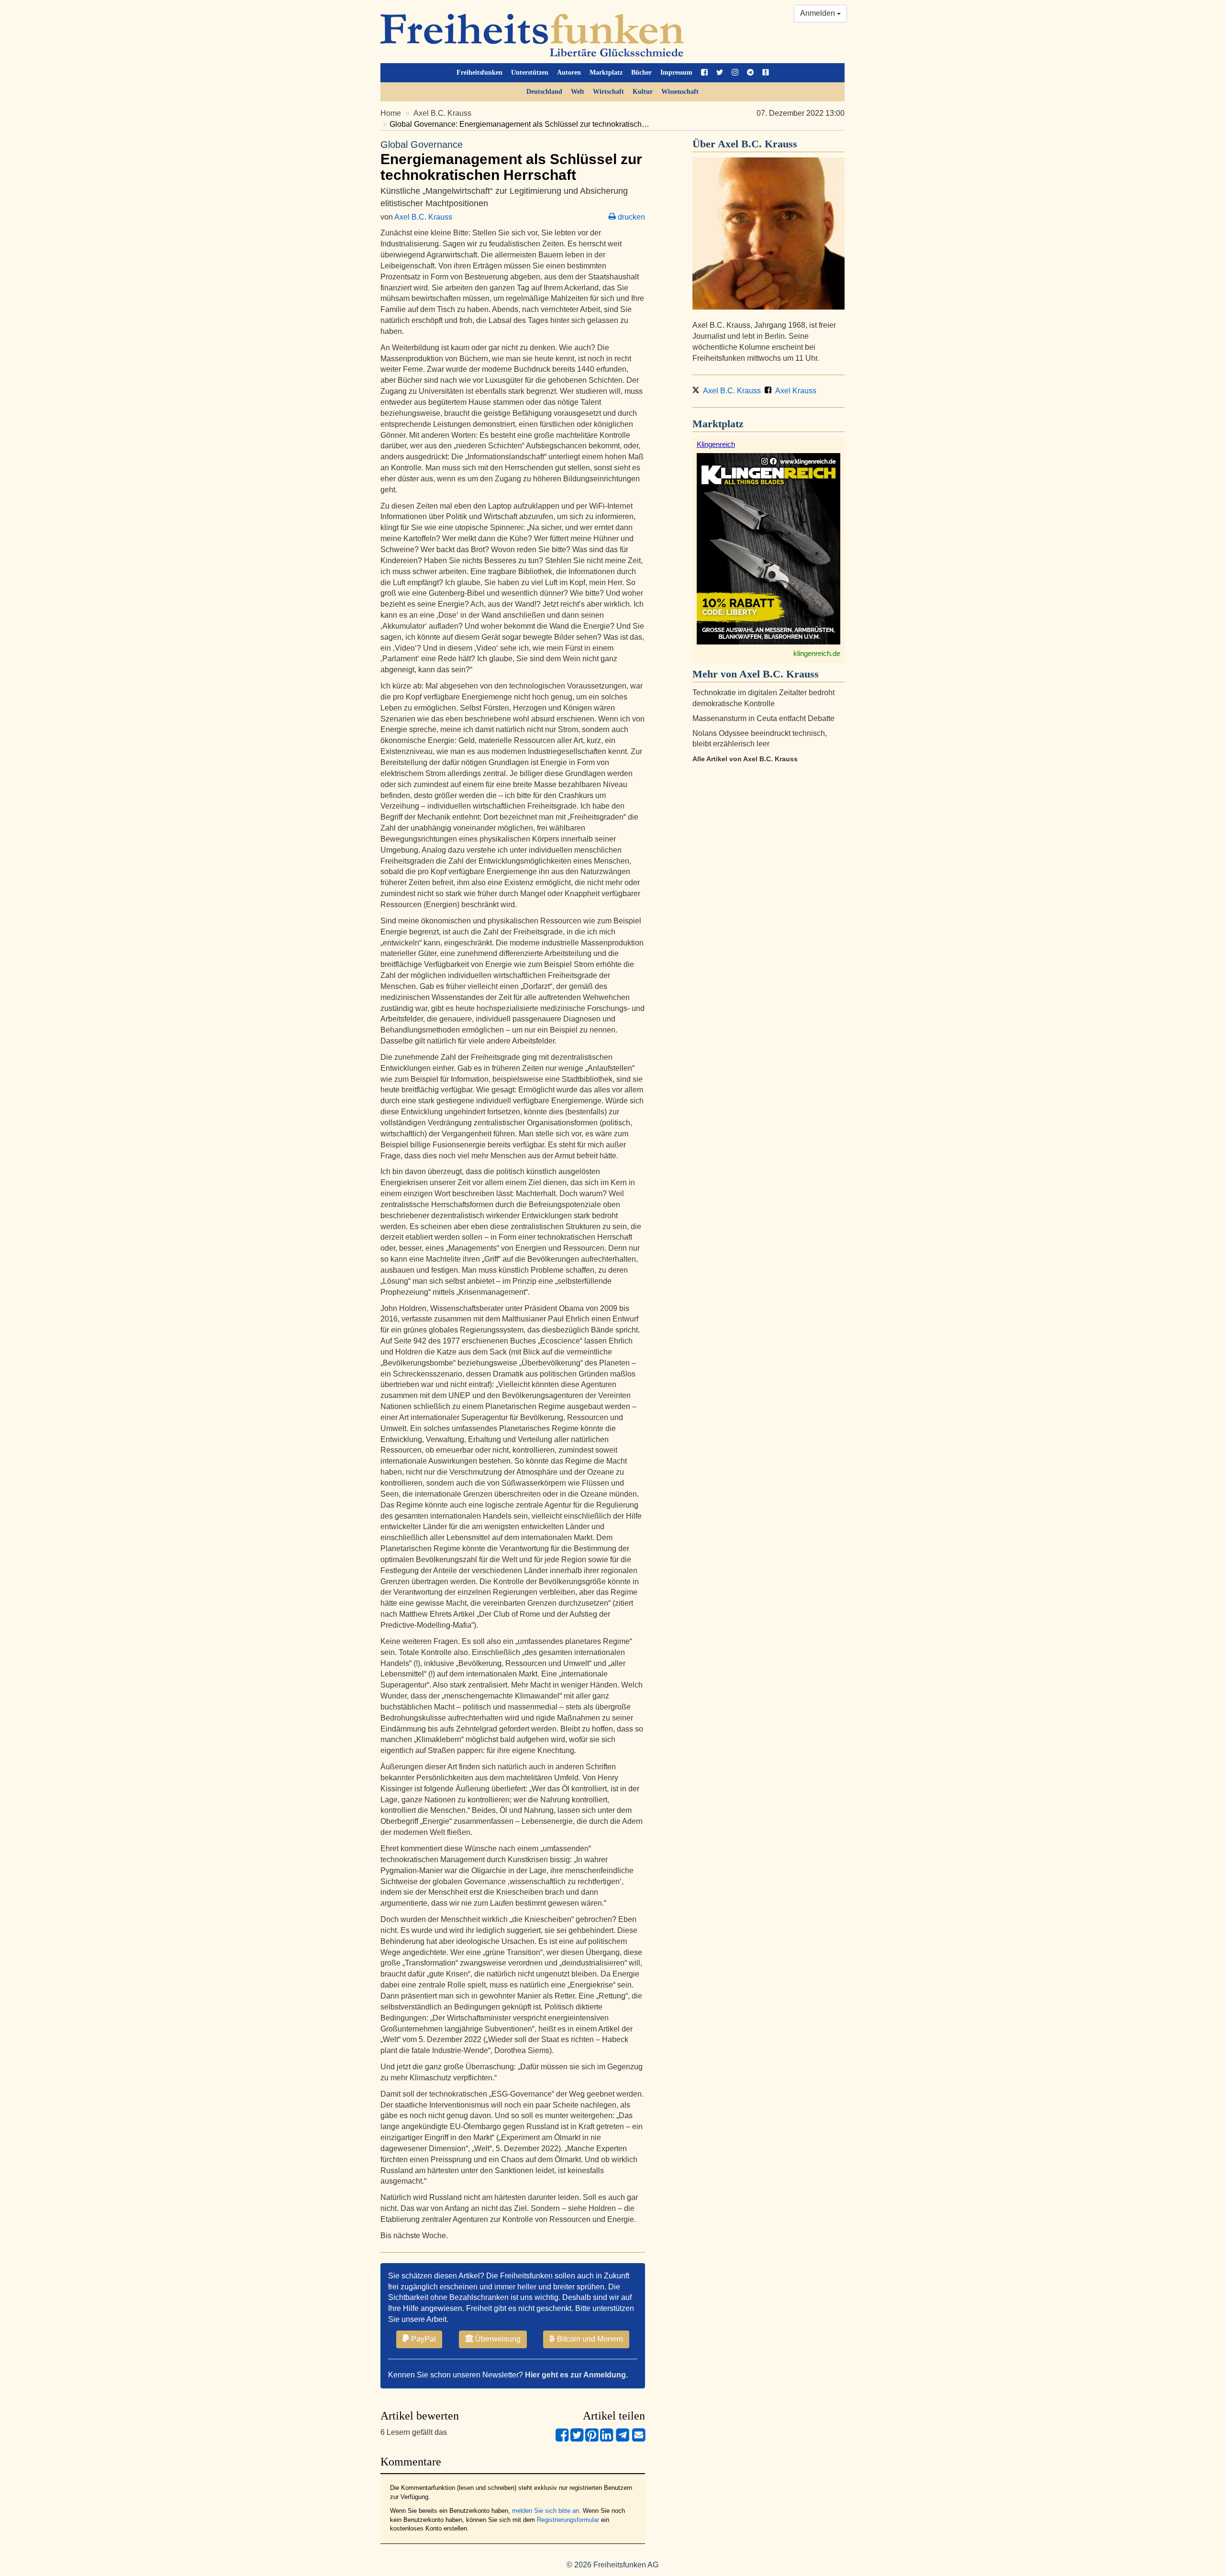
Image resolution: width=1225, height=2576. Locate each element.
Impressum (676, 72)
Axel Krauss (795, 391)
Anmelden (819, 13)
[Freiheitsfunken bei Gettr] (766, 73)
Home (391, 113)
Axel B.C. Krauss (442, 113)
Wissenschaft (680, 92)
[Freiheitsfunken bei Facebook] (704, 73)
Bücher (641, 72)
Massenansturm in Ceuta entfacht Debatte (763, 718)
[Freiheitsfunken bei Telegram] (750, 73)
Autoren (569, 72)
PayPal (423, 2339)
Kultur (643, 92)
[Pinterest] (592, 2439)
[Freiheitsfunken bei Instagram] (735, 73)
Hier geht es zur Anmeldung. (576, 2375)
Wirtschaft (608, 92)
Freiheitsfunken (479, 72)
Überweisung (497, 2339)
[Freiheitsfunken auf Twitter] (720, 73)
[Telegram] (623, 2439)
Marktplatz (606, 72)
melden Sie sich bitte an (546, 2511)
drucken (630, 217)
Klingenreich (716, 444)
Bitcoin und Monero (589, 2339)
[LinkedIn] (607, 2439)
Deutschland (544, 92)
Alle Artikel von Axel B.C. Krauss (745, 759)
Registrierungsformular (568, 2520)
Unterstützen (530, 72)
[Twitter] (577, 2439)
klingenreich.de (817, 653)
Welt (578, 92)
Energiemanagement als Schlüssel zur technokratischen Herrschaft (511, 161)
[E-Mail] (639, 2439)
